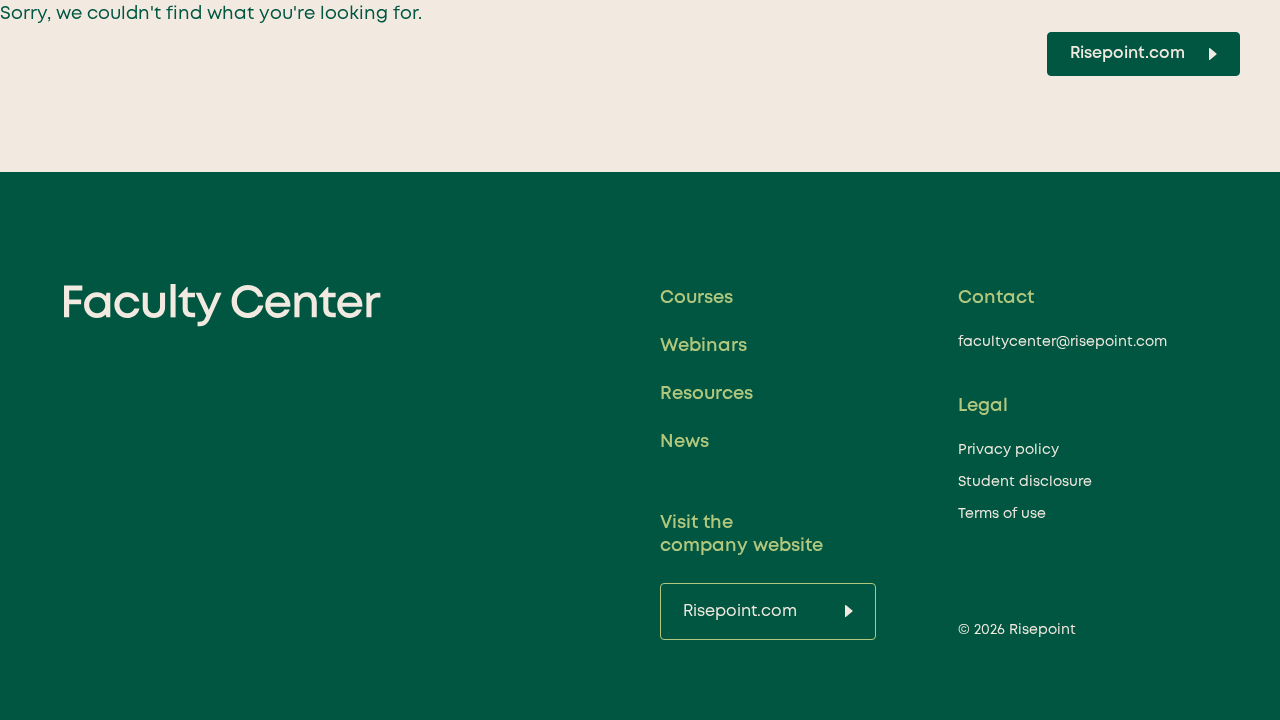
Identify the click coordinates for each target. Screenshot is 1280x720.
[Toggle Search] (1010, 54)
